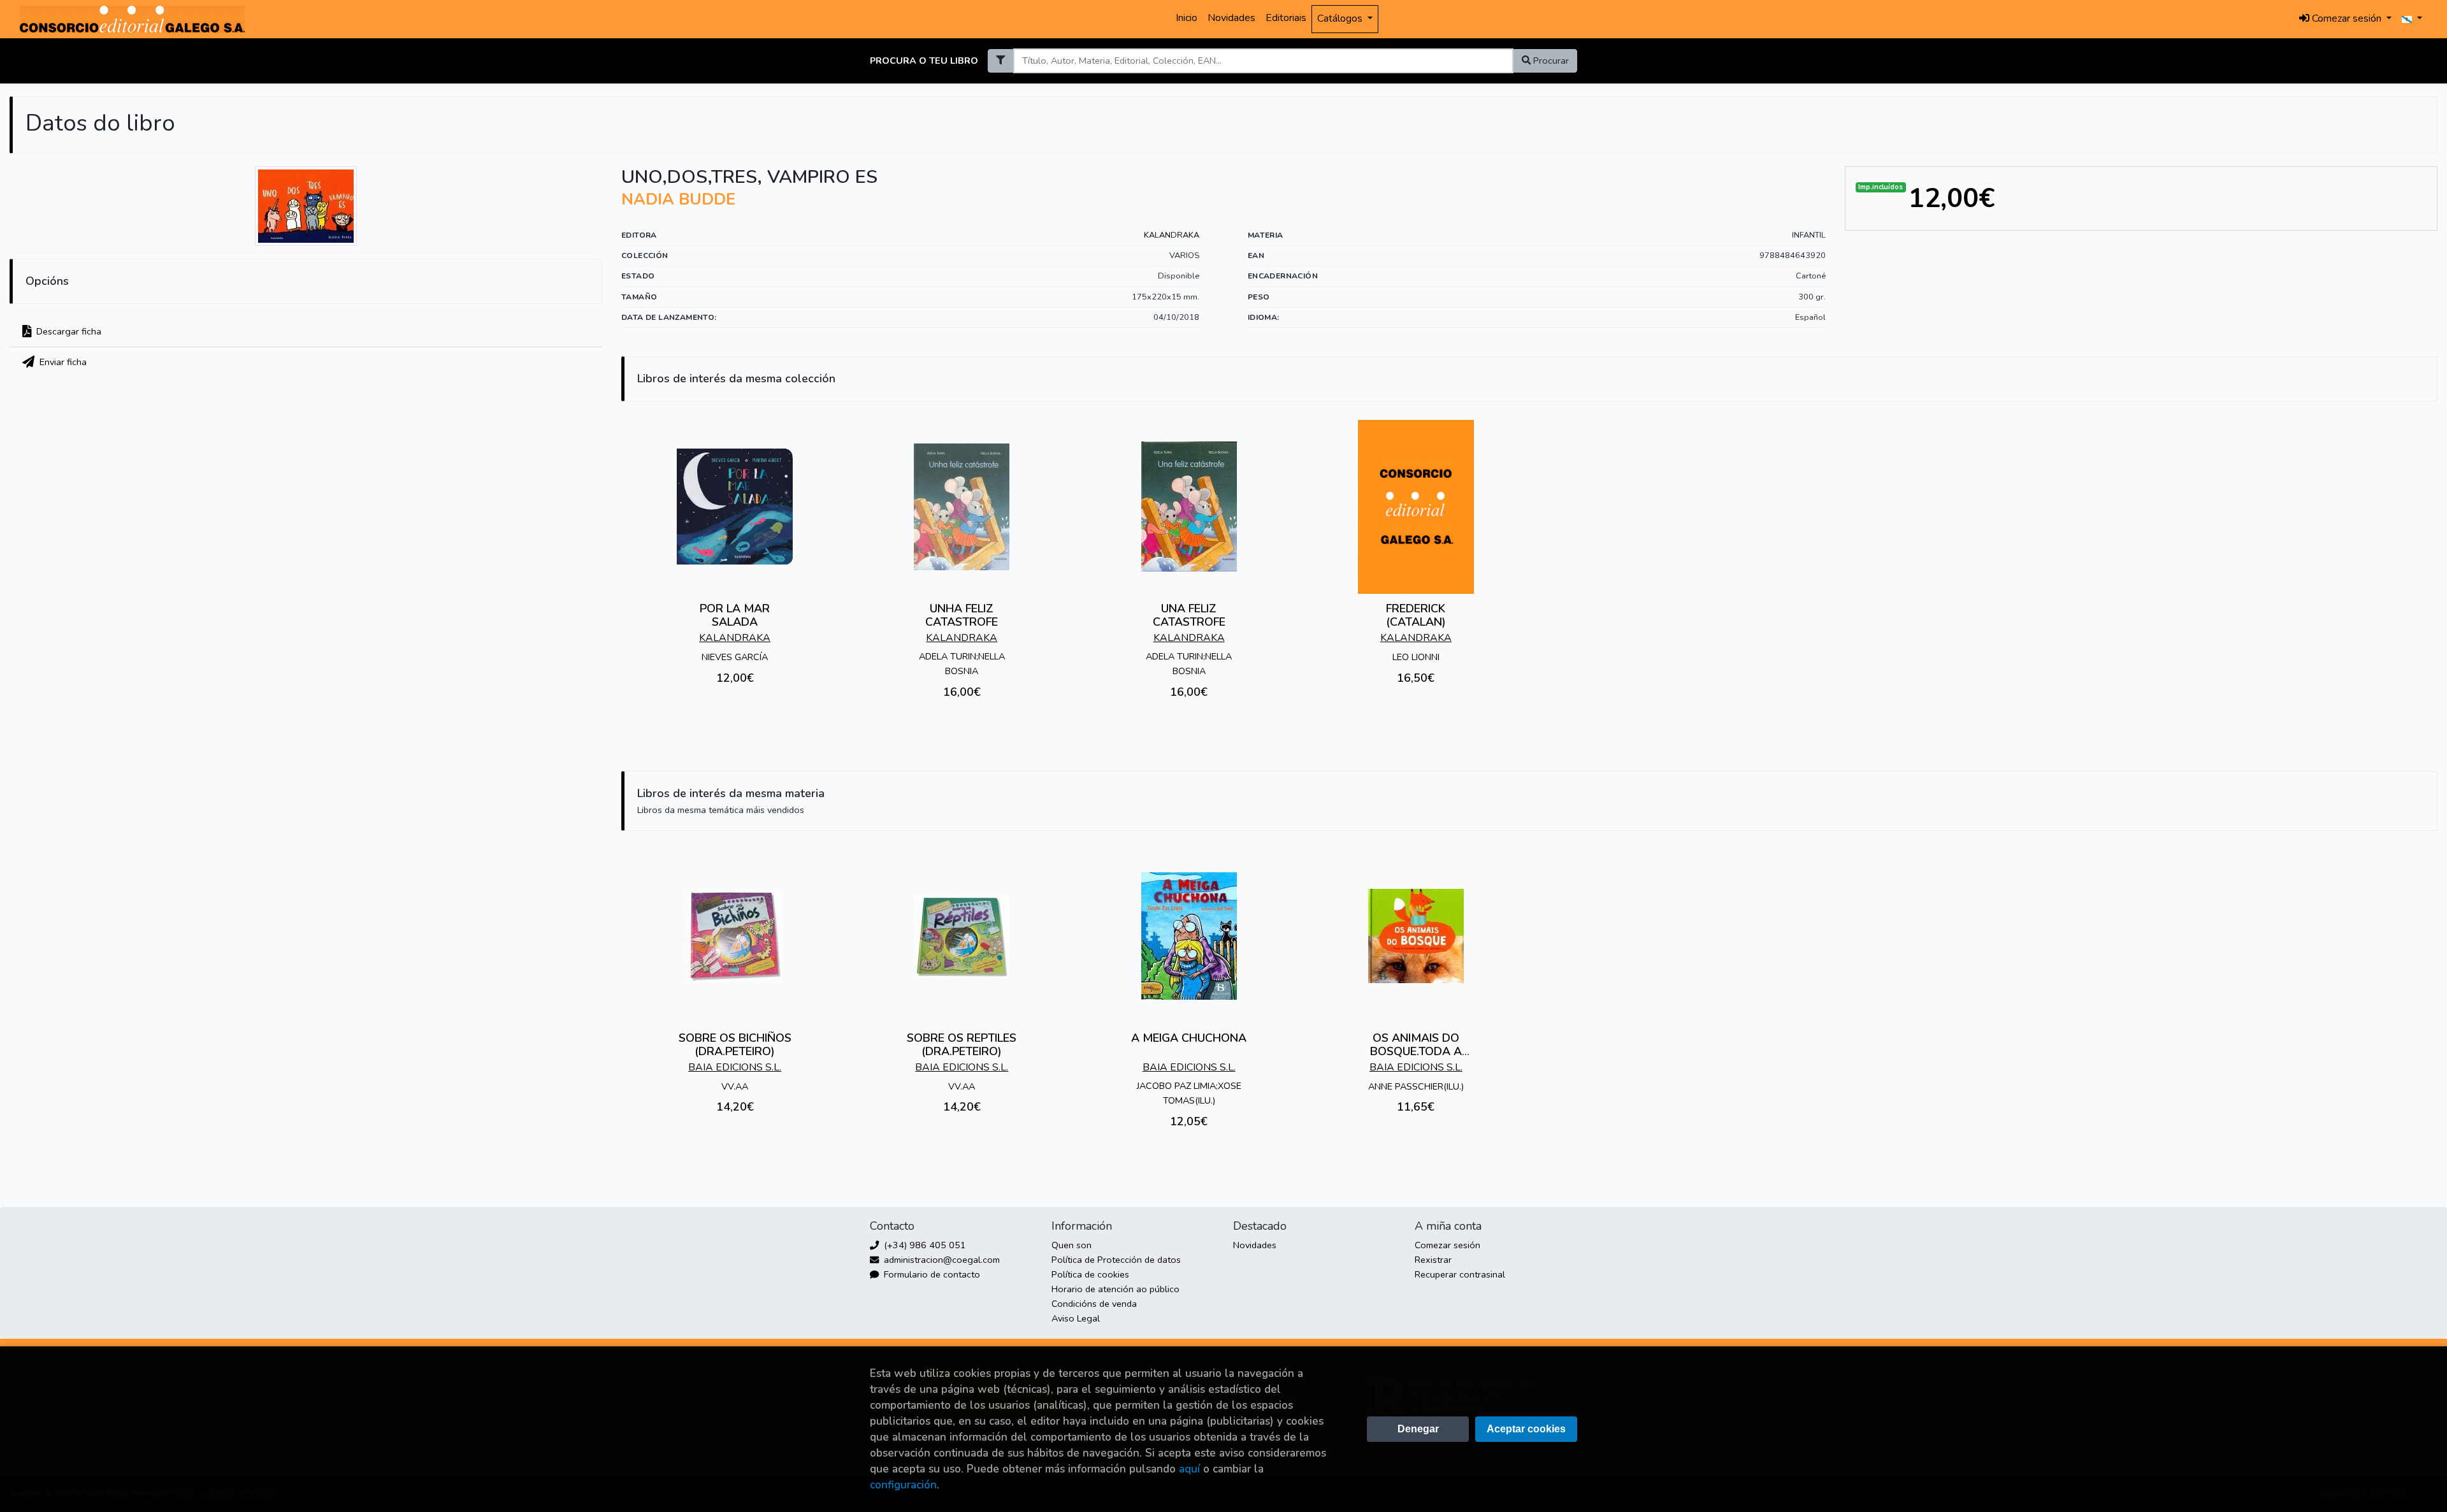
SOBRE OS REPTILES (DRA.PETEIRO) (962, 1045)
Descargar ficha (68, 331)
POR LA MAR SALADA (735, 616)
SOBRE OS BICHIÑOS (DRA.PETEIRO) (735, 1045)
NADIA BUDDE (678, 199)
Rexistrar (1433, 1260)
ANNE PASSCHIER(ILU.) (1416, 1086)
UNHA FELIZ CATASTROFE (962, 616)
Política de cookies (1090, 1274)
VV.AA (735, 1086)
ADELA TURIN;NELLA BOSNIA (962, 664)
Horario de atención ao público (1115, 1289)
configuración (903, 1485)
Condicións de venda (1094, 1304)
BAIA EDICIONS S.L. (735, 1067)
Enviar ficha (62, 362)
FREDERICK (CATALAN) (1416, 616)
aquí (1189, 1469)
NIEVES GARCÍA (735, 657)
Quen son (1072, 1245)
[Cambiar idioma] (2412, 19)
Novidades (1231, 18)
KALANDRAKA (1172, 235)
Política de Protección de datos (1116, 1260)
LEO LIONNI (1416, 657)
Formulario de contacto (931, 1274)
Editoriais (1286, 18)
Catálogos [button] (1341, 18)
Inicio (1187, 18)
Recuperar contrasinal (1460, 1274)
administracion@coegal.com (941, 1260)
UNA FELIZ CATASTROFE (1189, 616)
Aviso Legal (1076, 1318)
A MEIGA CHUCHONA (1189, 1038)
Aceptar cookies (1526, 1429)
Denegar (1418, 1429)
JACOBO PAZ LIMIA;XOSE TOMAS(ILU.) (1189, 1093)
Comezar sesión (1447, 1245)
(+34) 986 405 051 (924, 1245)
